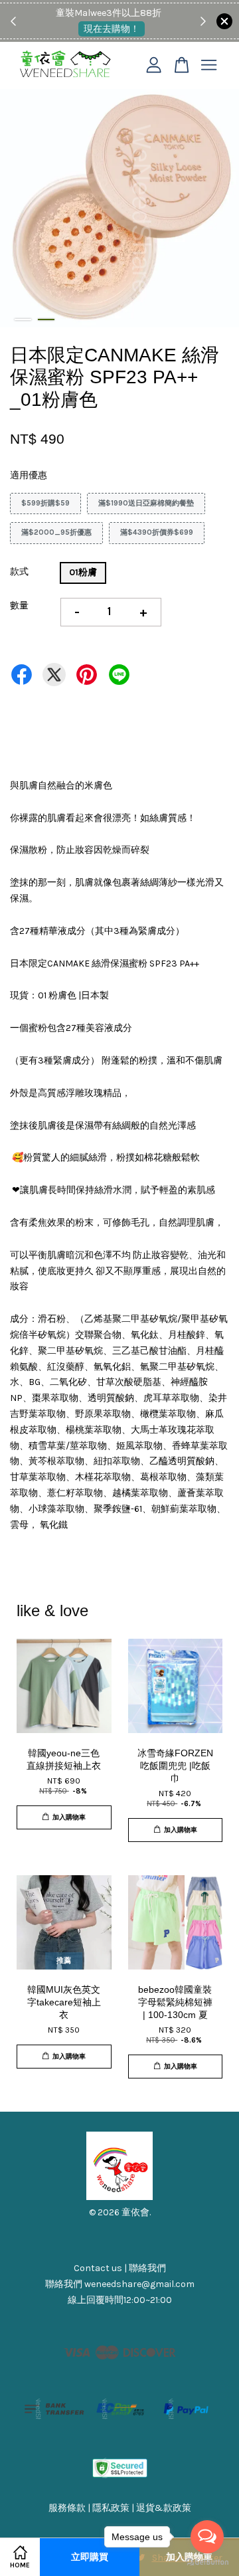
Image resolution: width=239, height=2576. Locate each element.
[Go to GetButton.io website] (207, 2562)
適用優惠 (29, 475)
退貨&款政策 (164, 2508)
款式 (19, 572)
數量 (19, 605)
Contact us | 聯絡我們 (120, 2268)
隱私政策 (111, 2508)
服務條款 (67, 2508)
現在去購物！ (112, 29)
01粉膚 (83, 572)
